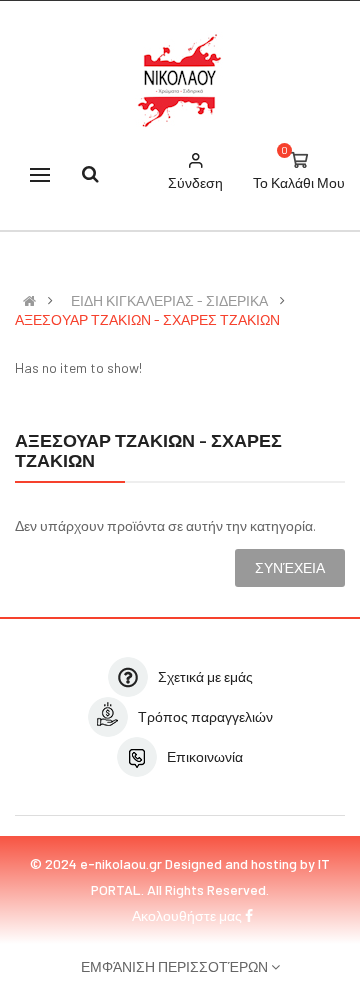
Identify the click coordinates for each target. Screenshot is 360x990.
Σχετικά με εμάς (205, 676)
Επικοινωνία (205, 756)
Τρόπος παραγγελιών (205, 716)
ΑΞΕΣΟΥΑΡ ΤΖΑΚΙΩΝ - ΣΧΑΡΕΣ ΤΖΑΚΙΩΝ (147, 320)
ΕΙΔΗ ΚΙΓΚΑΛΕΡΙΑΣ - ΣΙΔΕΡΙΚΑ (169, 301)
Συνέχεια (290, 567)
